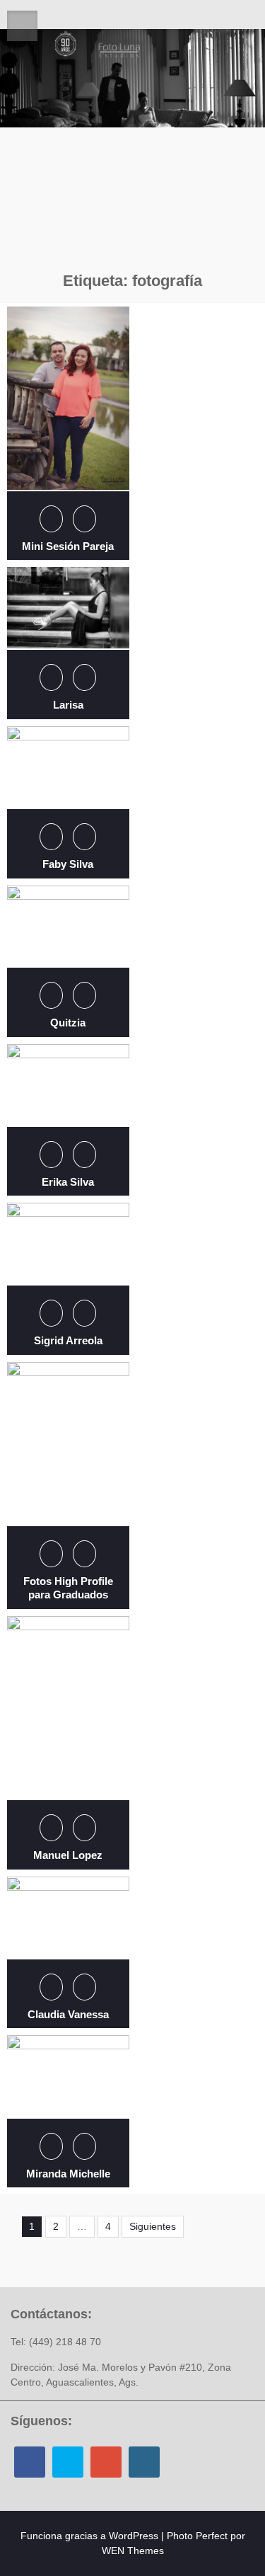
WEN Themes (133, 2551)
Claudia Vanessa (68, 2014)
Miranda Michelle (68, 2174)
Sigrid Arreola (68, 1340)
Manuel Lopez (68, 1855)
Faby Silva (68, 864)
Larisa (68, 705)
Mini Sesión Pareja (68, 546)
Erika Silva (68, 1182)
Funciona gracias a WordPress (89, 2536)
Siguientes (153, 2226)
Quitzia (68, 1023)
